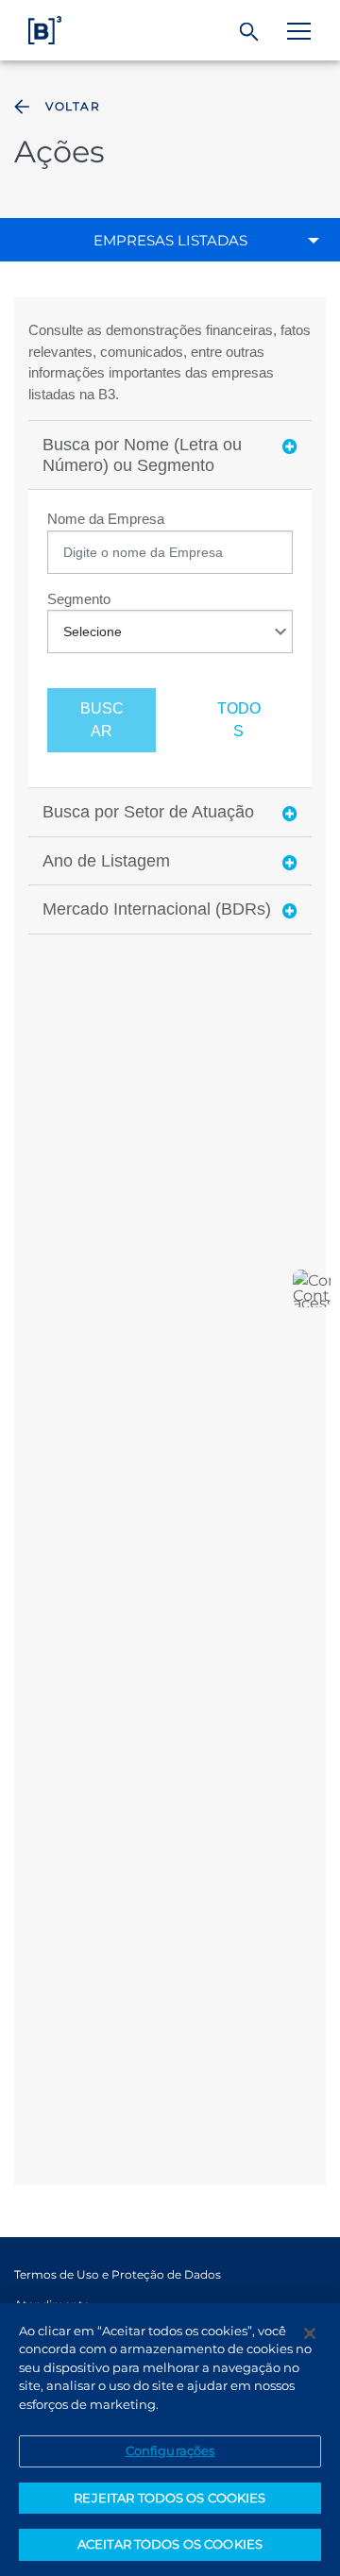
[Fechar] (310, 2333)
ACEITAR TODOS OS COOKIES (170, 2544)
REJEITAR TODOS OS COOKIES (170, 2498)
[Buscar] (250, 32)
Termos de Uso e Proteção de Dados (118, 2274)
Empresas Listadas (170, 240)
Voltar (73, 106)
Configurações (170, 2450)
